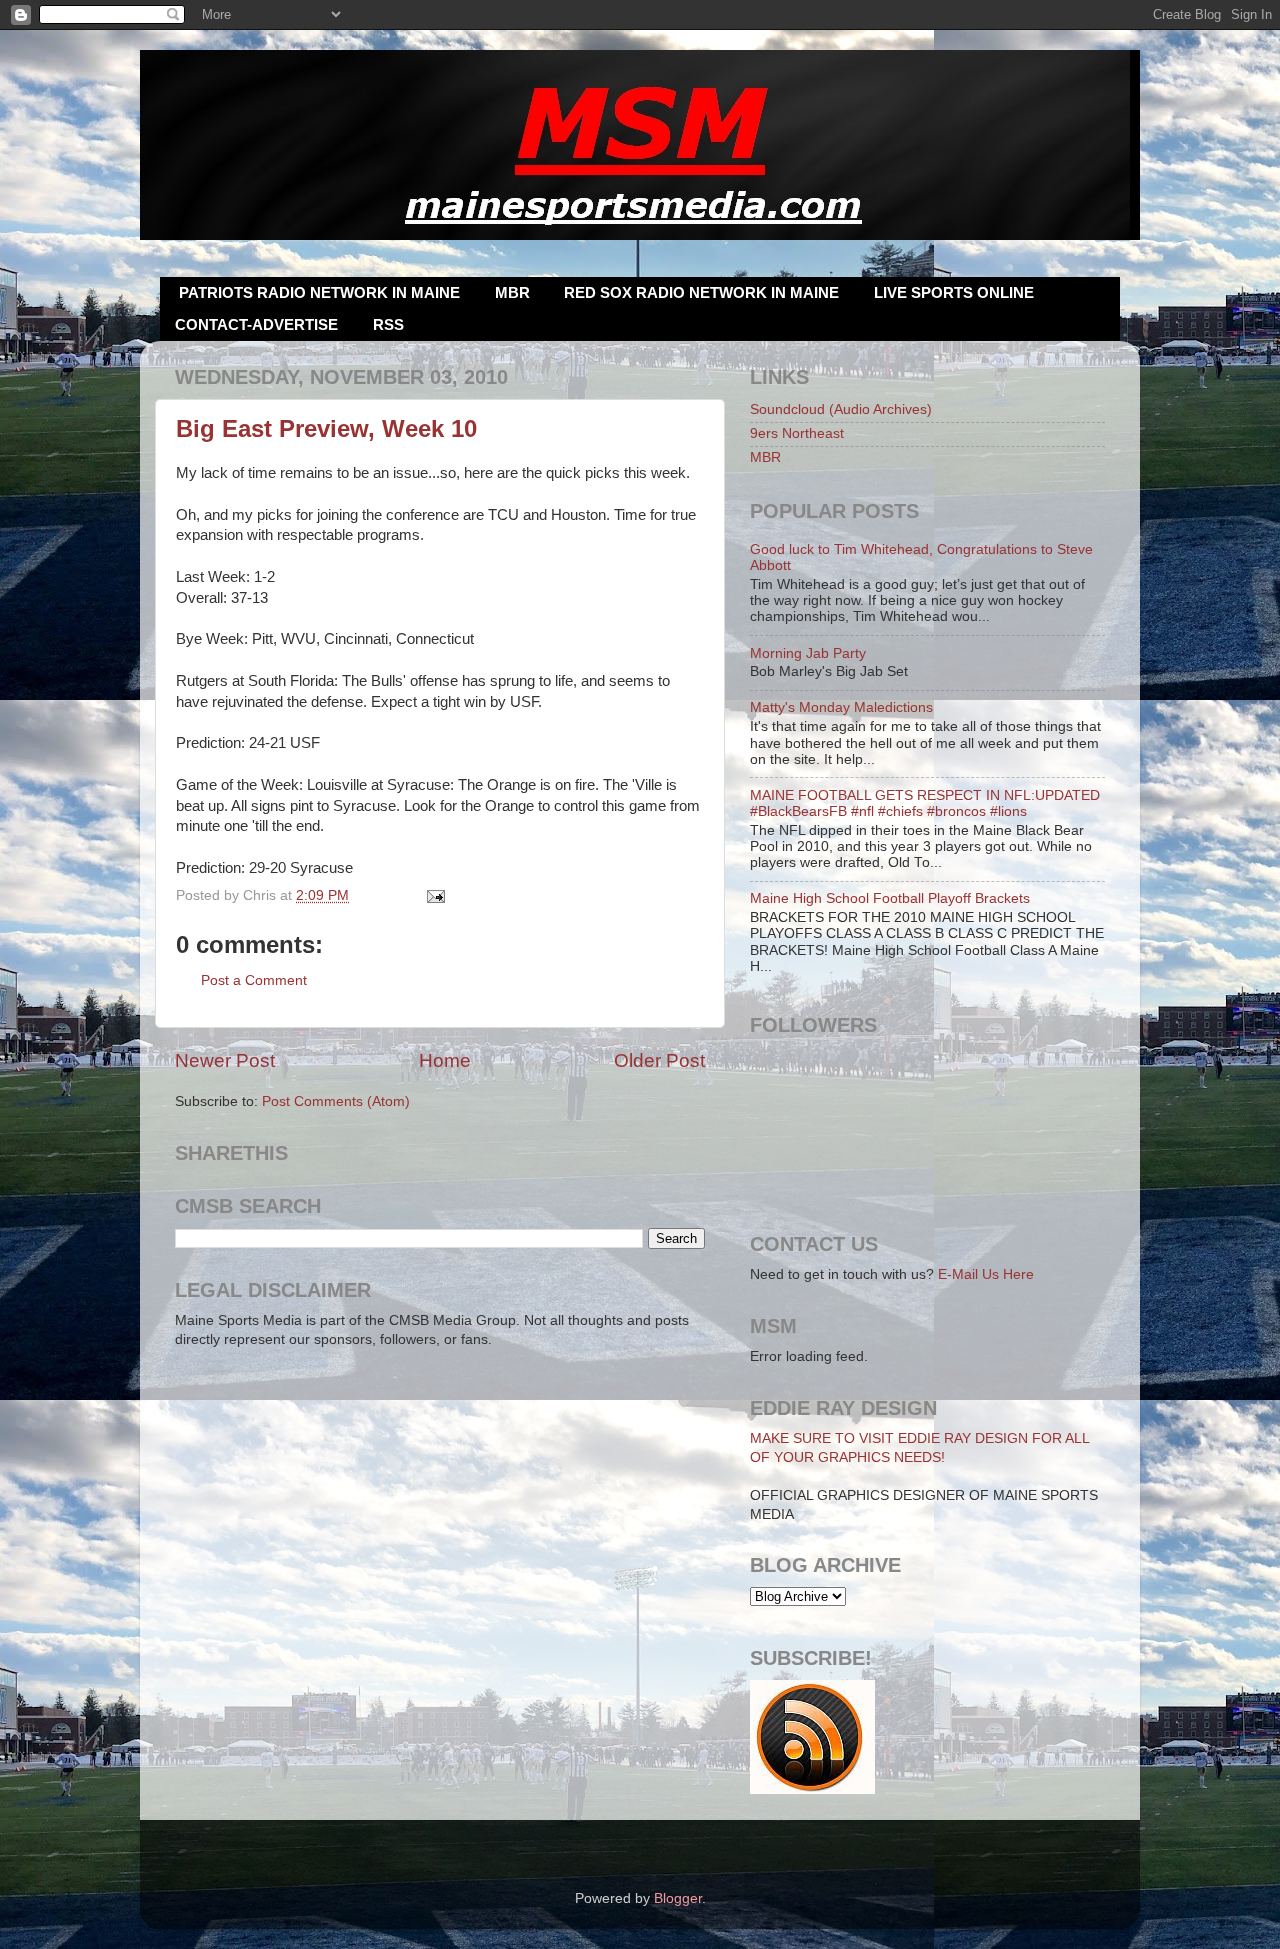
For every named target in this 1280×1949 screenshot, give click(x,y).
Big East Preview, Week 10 (326, 428)
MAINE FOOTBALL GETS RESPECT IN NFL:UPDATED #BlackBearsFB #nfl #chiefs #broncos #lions (925, 803)
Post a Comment (254, 980)
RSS (388, 324)
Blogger (678, 1898)
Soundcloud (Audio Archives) (841, 409)
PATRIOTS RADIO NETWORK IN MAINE (319, 292)
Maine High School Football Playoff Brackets (890, 898)
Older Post (659, 1060)
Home (445, 1060)
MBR (512, 292)
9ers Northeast (797, 433)
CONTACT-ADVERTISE (256, 324)
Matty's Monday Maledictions (841, 707)
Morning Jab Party (808, 653)
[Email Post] (433, 895)
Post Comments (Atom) (336, 1101)
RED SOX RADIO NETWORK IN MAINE (701, 292)
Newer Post (225, 1060)
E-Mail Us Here (986, 1274)
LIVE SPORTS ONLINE (954, 292)
